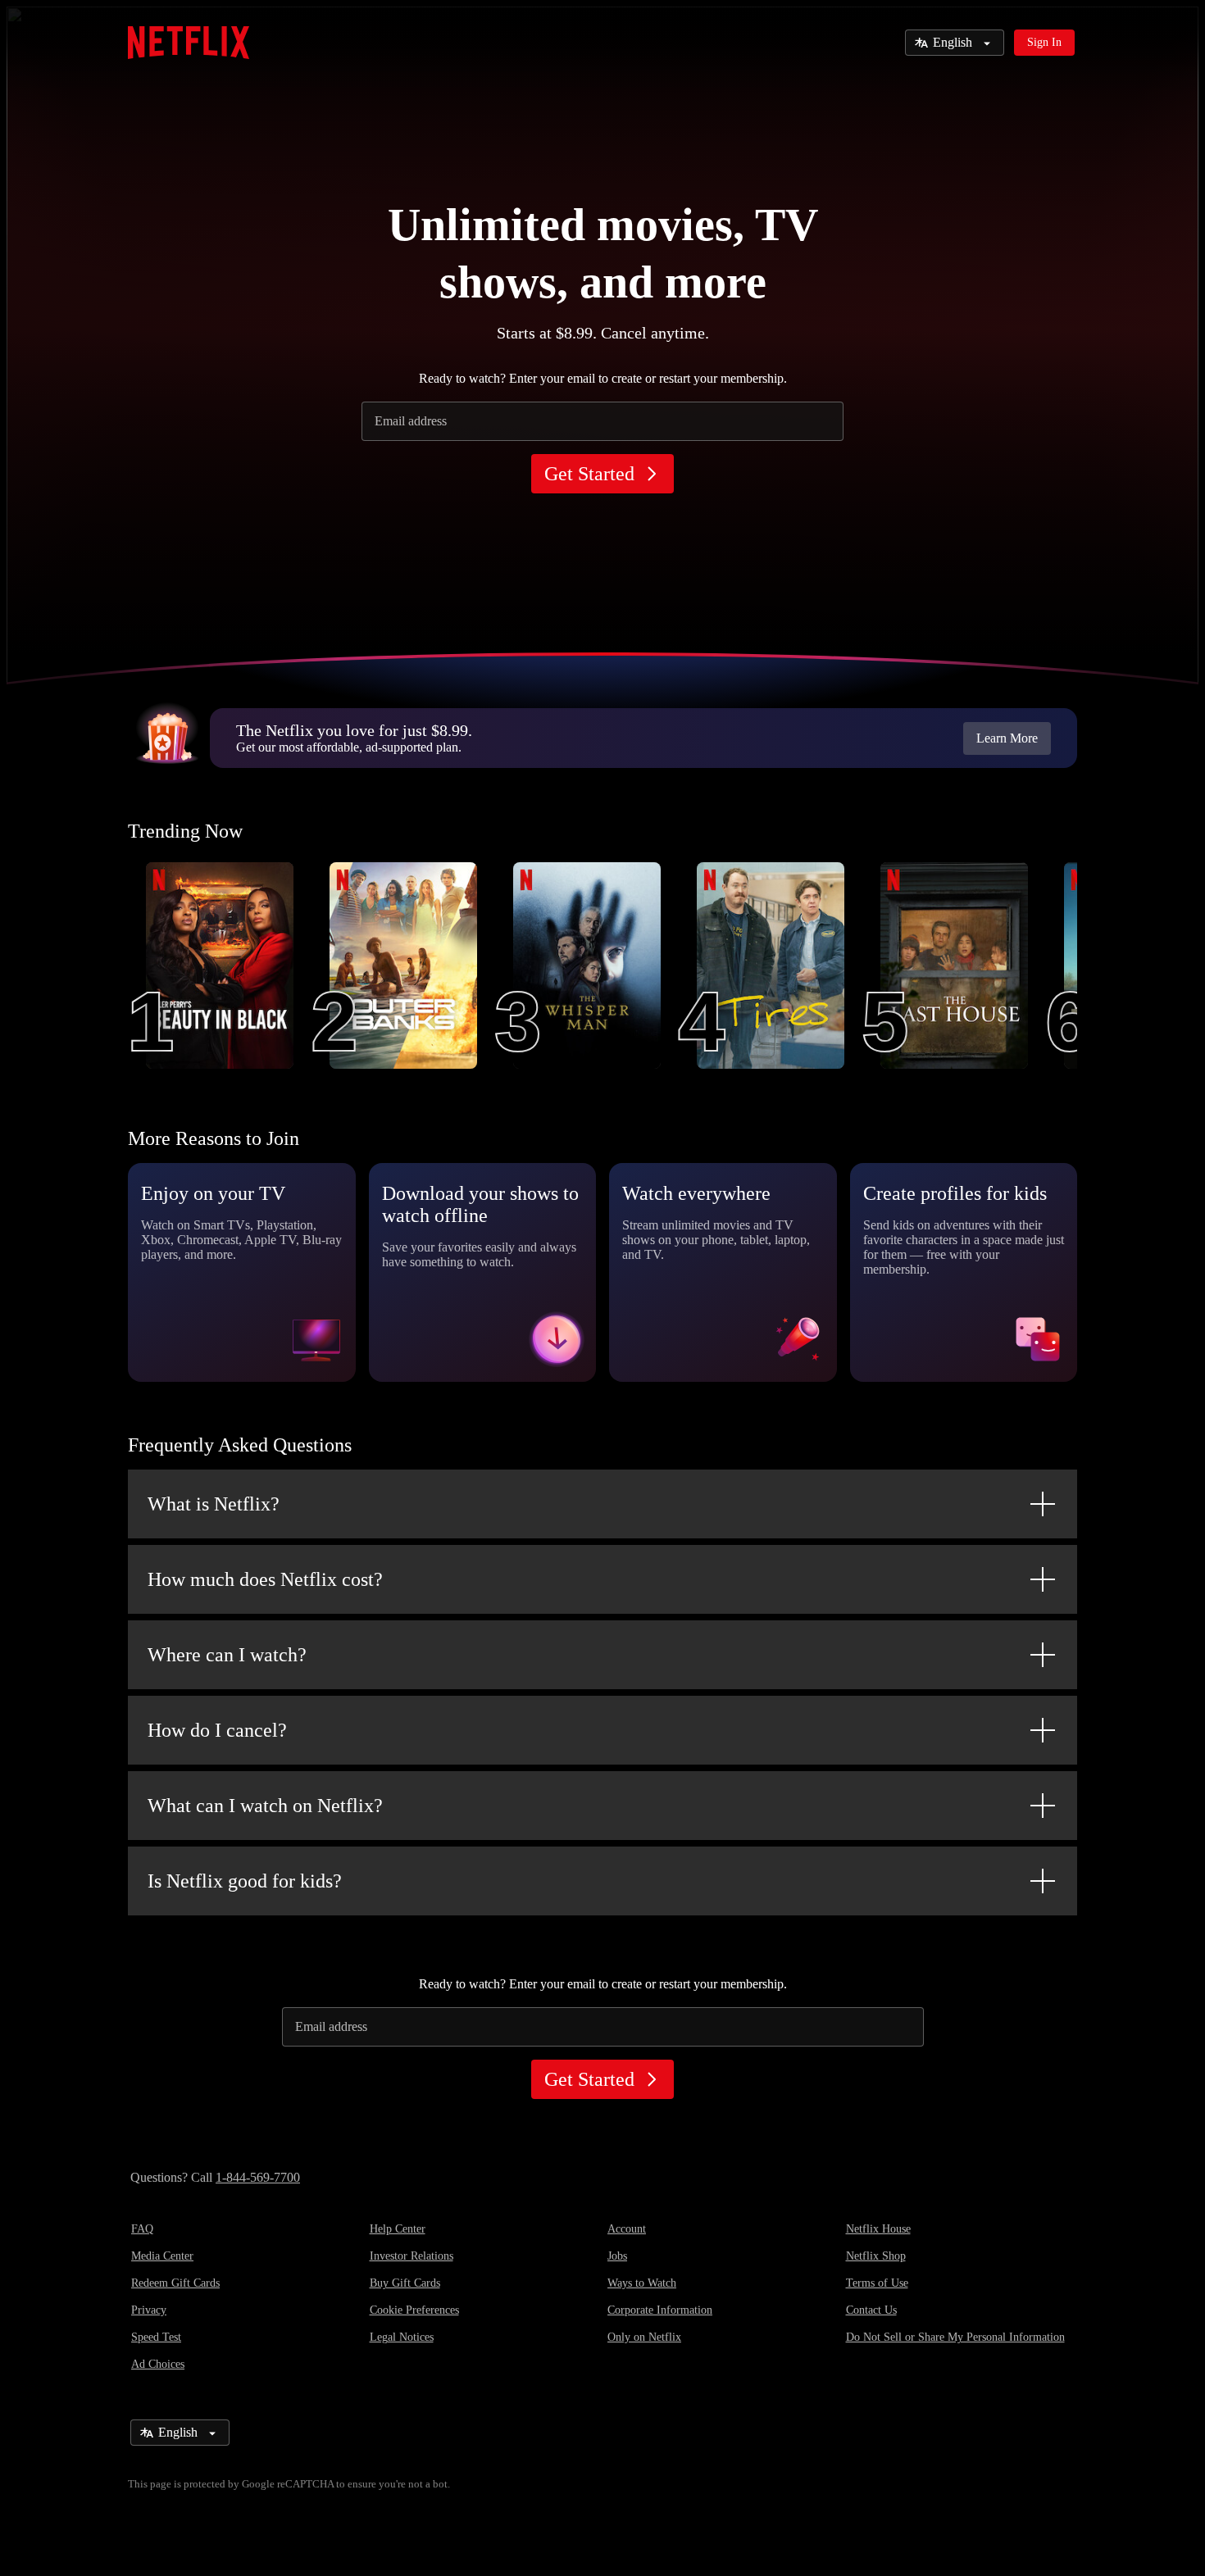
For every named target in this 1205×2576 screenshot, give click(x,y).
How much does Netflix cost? (265, 1579)
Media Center (162, 2256)
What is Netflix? (214, 1504)
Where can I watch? (227, 1655)
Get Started (589, 474)
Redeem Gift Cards (175, 2283)
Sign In (1044, 42)
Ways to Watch (642, 2283)
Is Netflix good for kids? (245, 1881)
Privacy (149, 2310)
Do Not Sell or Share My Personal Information (955, 2337)
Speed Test (156, 2337)
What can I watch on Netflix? (265, 1806)
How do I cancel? (217, 1730)
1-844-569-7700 (258, 2177)
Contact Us (871, 2310)
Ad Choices (158, 2364)
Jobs (617, 2256)
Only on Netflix (644, 2337)
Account (627, 2229)
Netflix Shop (876, 2256)
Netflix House (878, 2229)
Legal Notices (402, 2337)
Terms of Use (877, 2283)
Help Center (398, 2229)
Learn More (1007, 738)
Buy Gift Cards (405, 2283)
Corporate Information (660, 2310)
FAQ (142, 2229)
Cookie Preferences (414, 2310)
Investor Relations (412, 2256)
